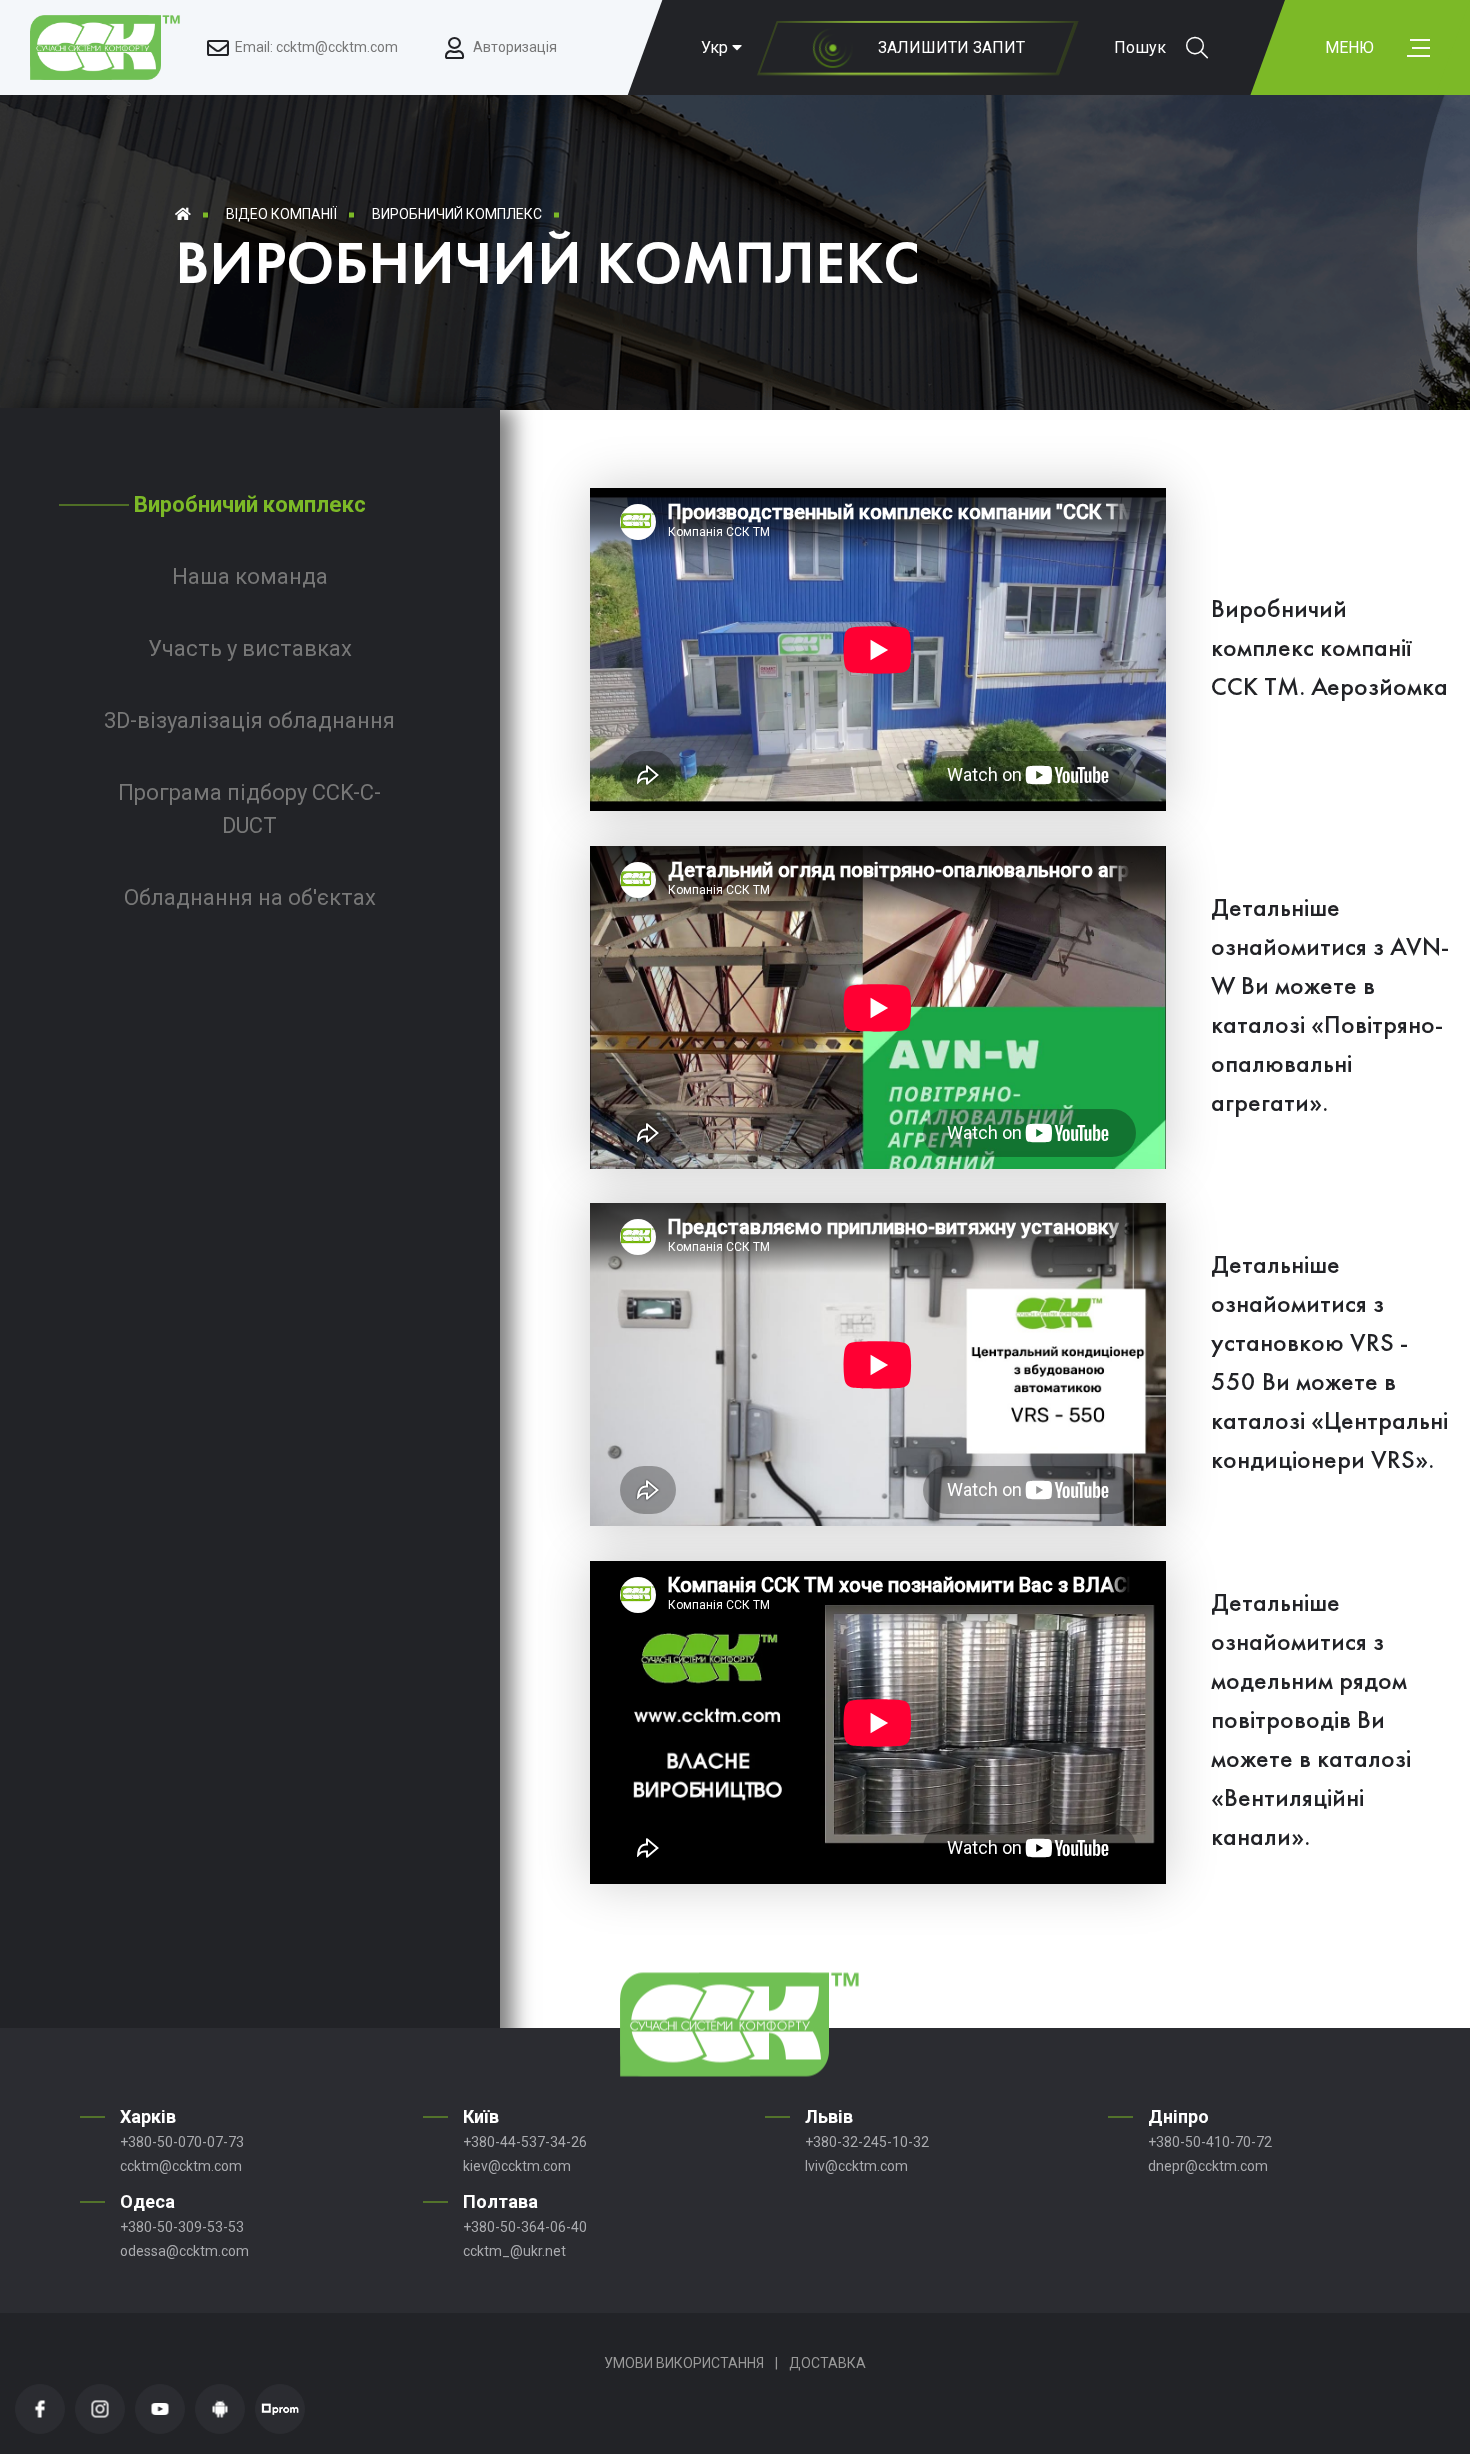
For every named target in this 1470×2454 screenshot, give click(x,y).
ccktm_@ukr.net (514, 2251)
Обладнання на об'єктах (250, 897)
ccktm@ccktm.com (181, 2166)
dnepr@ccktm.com (1208, 2166)
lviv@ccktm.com (856, 2166)
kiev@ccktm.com (517, 2166)
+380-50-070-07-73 (182, 2142)
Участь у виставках (250, 648)
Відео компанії (281, 214)
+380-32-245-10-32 (867, 2142)
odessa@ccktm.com (184, 2251)
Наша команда (250, 576)
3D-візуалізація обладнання (249, 720)
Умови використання (684, 2363)
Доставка (827, 2363)
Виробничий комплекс (457, 214)
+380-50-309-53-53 (182, 2227)
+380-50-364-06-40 (525, 2227)
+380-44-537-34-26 (525, 2142)
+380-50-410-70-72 (1210, 2142)
